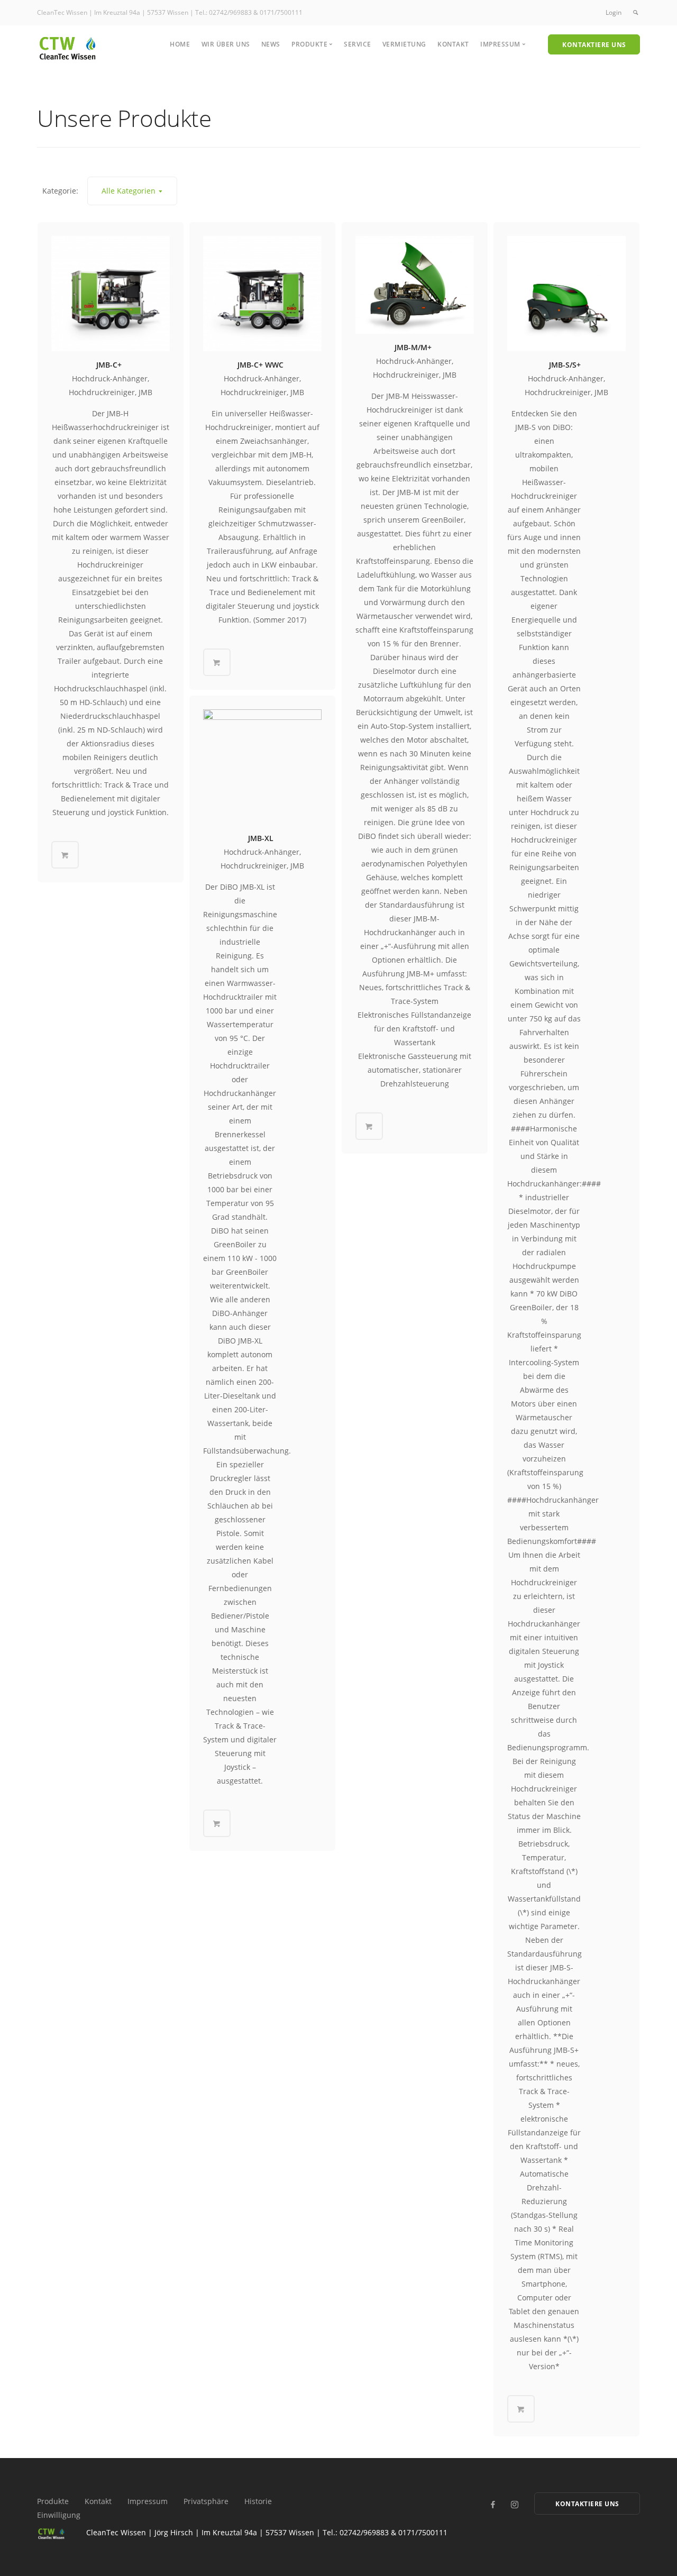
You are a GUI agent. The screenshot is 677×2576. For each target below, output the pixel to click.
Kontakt (453, 44)
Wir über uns (226, 44)
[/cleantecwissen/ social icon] (514, 2505)
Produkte (53, 2501)
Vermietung (404, 44)
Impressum (148, 2501)
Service (358, 44)
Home (180, 44)
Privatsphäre (206, 2501)
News (271, 44)
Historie (258, 2501)
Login (614, 12)
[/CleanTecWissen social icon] (493, 2505)
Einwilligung (59, 2515)
